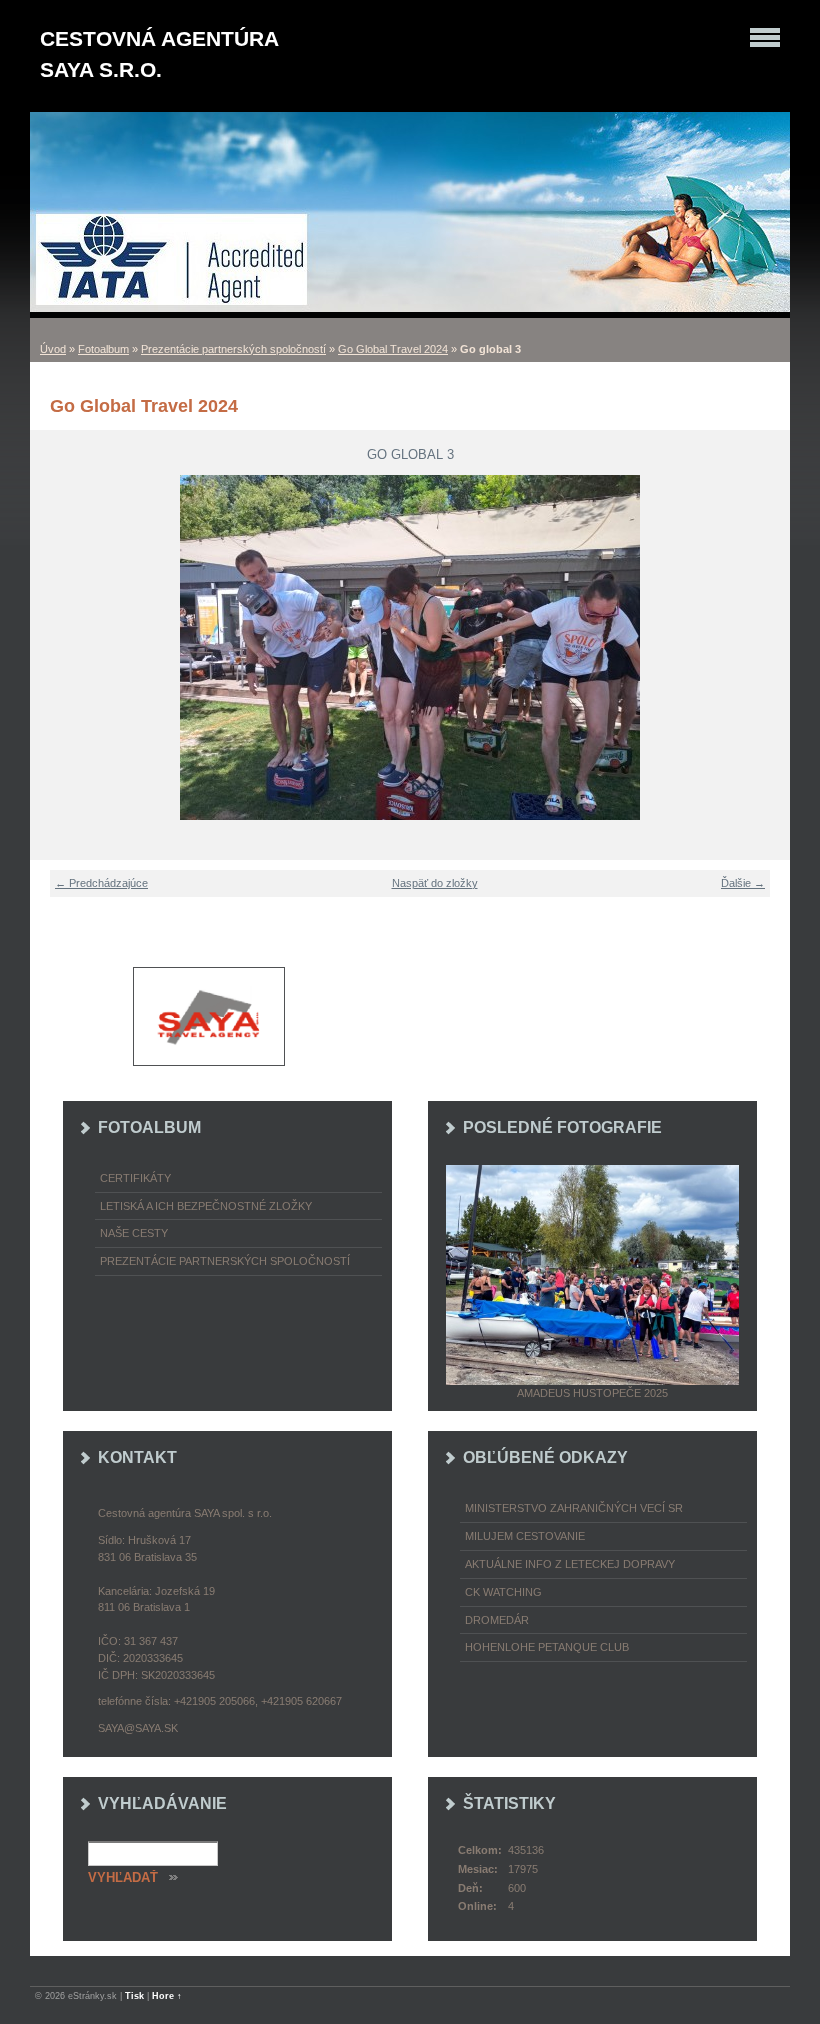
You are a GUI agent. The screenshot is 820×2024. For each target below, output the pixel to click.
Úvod (53, 349)
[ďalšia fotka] (762, 647)
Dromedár (497, 1620)
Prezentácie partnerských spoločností (233, 349)
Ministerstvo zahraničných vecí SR (574, 1508)
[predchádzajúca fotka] (57, 647)
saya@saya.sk (138, 1728)
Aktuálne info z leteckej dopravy (570, 1564)
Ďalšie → (743, 883)
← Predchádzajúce (101, 883)
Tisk (134, 1996)
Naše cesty (134, 1233)
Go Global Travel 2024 (393, 349)
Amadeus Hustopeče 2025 (592, 1393)
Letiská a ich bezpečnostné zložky (206, 1206)
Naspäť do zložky (435, 883)
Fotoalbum (103, 349)
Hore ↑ (167, 1996)
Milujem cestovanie (525, 1536)
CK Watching (503, 1592)
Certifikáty (135, 1178)
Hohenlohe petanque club (547, 1647)
